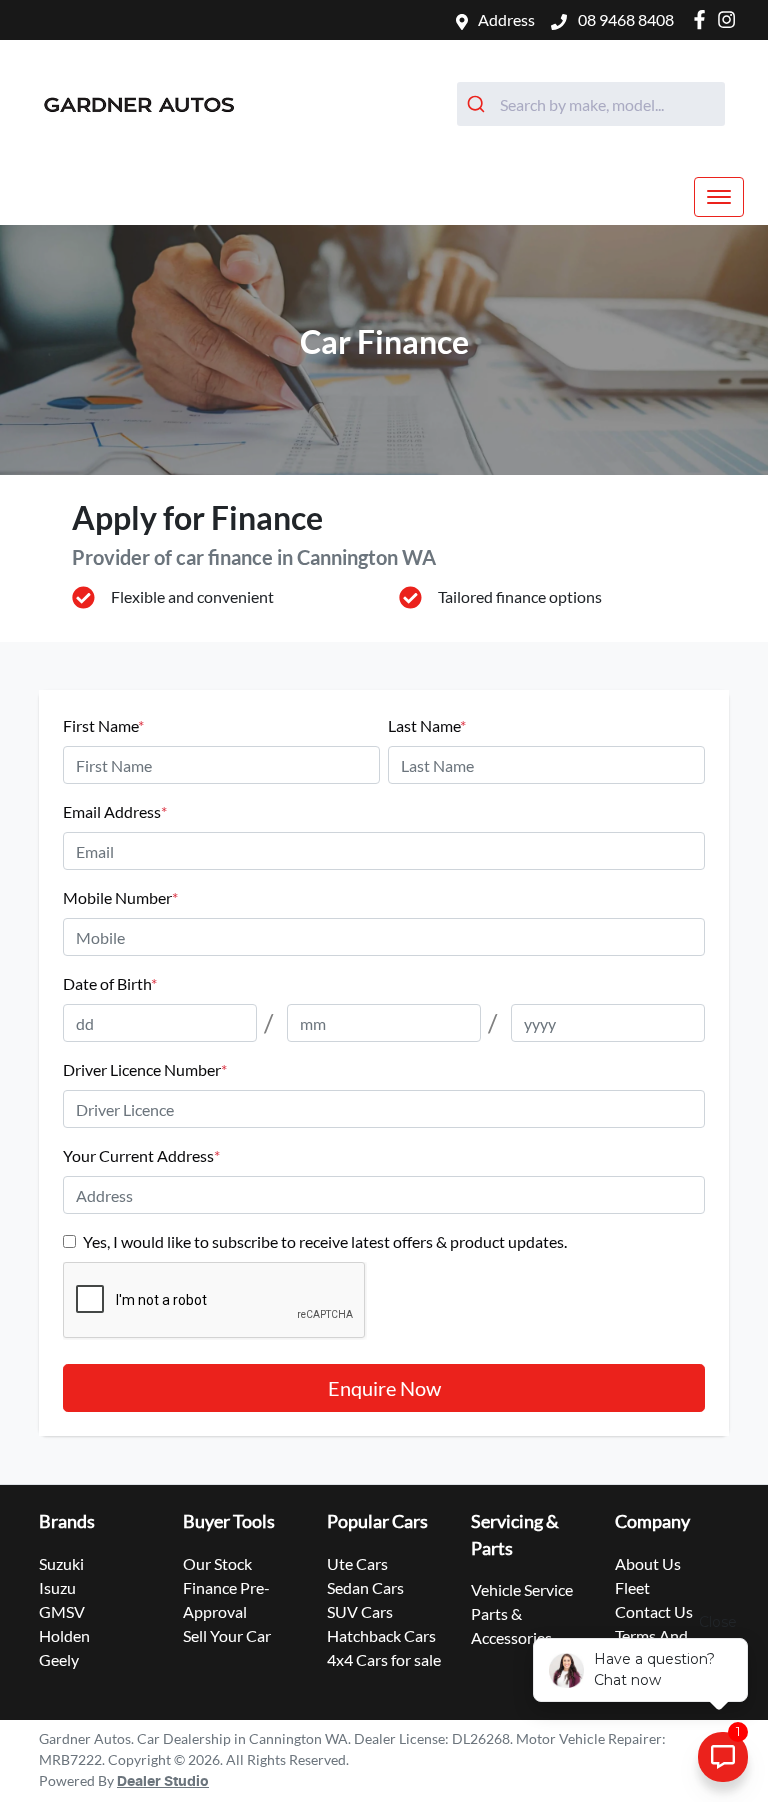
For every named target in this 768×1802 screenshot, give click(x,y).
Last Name (427, 725)
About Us (648, 1563)
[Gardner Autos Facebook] (703, 19)
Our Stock (217, 1563)
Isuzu (57, 1587)
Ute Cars (357, 1563)
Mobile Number (120, 897)
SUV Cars (360, 1611)
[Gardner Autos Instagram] (730, 19)
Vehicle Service (522, 1589)
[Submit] (478, 104)
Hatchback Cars (381, 1635)
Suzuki (61, 1563)
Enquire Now (384, 1388)
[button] (719, 197)
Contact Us (654, 1611)
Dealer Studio (163, 1782)
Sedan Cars (365, 1587)
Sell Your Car (227, 1635)
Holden (64, 1635)
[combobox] (591, 104)
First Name (103, 725)
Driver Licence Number (145, 1069)
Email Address (115, 811)
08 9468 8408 (624, 19)
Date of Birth (110, 983)
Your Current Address (141, 1155)
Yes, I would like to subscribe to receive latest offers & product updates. (325, 1241)
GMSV (62, 1611)
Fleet (632, 1587)
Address (506, 19)
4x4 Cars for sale (384, 1659)
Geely (59, 1659)
